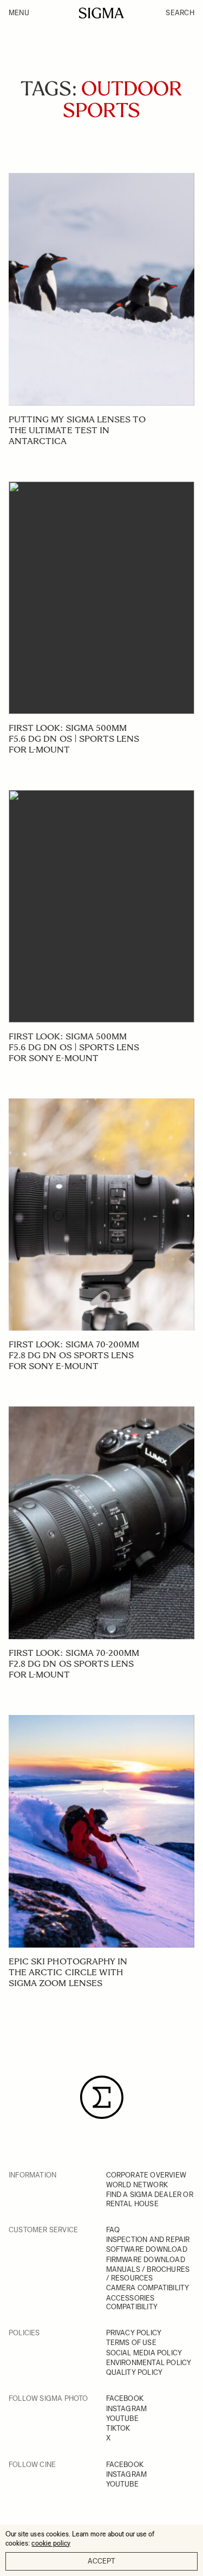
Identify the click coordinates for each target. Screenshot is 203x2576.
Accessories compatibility (132, 2302)
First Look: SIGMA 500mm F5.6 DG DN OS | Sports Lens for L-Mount (74, 739)
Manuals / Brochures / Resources (148, 2274)
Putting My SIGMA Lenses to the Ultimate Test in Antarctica (77, 430)
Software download (147, 2249)
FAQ (113, 2230)
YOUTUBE (122, 2418)
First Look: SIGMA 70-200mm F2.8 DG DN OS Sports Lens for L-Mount (74, 1664)
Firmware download (146, 2260)
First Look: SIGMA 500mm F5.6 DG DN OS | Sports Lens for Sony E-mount (74, 1047)
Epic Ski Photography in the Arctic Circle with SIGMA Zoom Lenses (68, 1972)
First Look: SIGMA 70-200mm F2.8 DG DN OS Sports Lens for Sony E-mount (74, 1355)
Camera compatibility (148, 2288)
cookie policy (51, 2543)
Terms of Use (131, 2343)
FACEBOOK (125, 2398)
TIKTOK (118, 2428)
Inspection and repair (148, 2240)
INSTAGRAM (127, 2409)
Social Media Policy (144, 2353)
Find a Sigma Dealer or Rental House (150, 2199)
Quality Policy (135, 2372)
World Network (137, 2185)
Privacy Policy (134, 2333)
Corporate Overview (146, 2175)
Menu (19, 13)
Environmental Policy (149, 2363)
